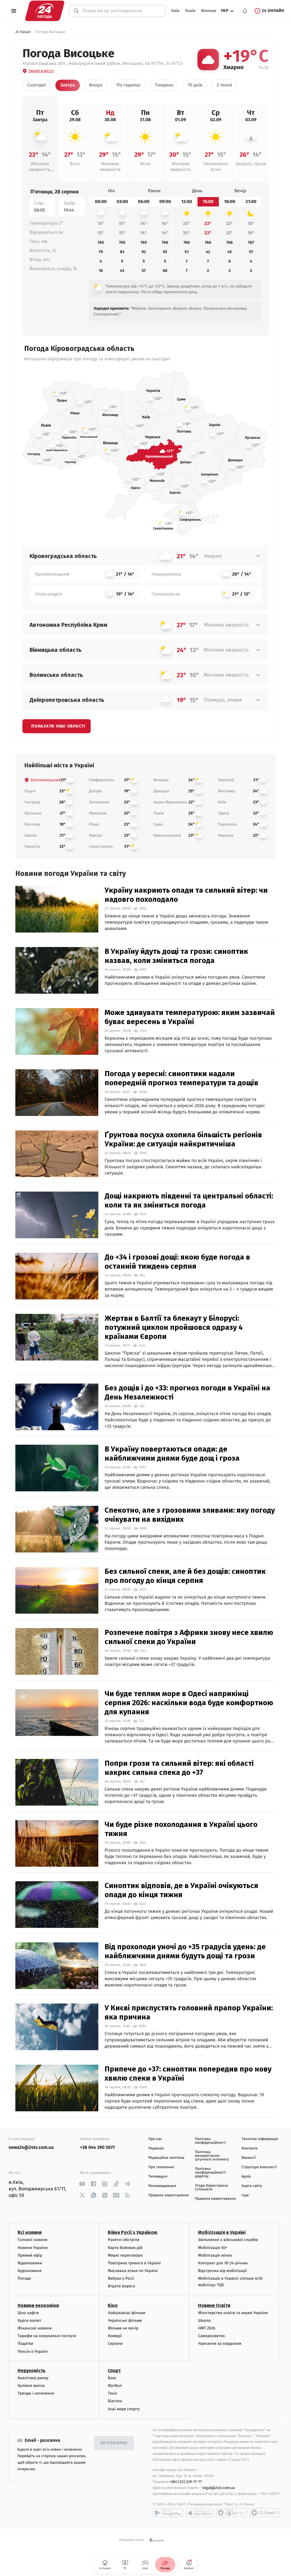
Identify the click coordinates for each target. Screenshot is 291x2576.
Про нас (155, 2139)
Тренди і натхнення (36, 2393)
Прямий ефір (30, 2255)
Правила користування (169, 2195)
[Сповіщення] (245, 11)
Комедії (115, 2336)
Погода (24, 2278)
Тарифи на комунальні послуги (47, 2336)
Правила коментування (215, 2199)
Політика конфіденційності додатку (210, 2173)
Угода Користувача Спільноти (211, 2188)
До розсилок (114, 2443)
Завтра (68, 85)
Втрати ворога (121, 2286)
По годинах (129, 85)
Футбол (115, 2386)
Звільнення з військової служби (228, 2240)
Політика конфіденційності (210, 2141)
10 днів (195, 85)
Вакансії (249, 2158)
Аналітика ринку (33, 2378)
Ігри (245, 2195)
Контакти (250, 2148)
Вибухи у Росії (121, 2278)
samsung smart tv (265, 2513)
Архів (246, 2177)
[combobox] (121, 11)
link (82, 2184)
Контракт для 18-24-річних (223, 2263)
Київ (175, 11)
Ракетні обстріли (123, 2240)
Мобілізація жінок (215, 2255)
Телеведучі (158, 2177)
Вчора (96, 85)
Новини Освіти (214, 2305)
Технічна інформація (260, 2139)
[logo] (45, 11)
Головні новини (33, 2240)
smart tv (231, 2513)
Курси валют (29, 2320)
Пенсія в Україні (33, 2351)
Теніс (113, 2393)
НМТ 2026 (207, 2328)
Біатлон (115, 2401)
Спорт (114, 2371)
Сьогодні (37, 85)
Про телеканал (161, 2167)
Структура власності (259, 2167)
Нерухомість (32, 2371)
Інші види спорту (124, 2409)
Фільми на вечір (123, 2328)
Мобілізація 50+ (213, 2248)
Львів (190, 11)
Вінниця (208, 11)
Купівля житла (31, 2386)
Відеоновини (30, 2263)
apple (200, 2513)
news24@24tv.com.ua (31, 2148)
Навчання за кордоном (220, 2344)
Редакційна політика (166, 2158)
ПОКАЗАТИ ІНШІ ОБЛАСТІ (58, 726)
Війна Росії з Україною (133, 2232)
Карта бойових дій (125, 2248)
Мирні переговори (125, 2255)
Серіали (115, 2344)
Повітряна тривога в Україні (134, 2263)
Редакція (156, 2148)
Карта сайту (252, 2186)
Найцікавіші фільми (126, 2313)
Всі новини (30, 2232)
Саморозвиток (212, 2336)
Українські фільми (125, 2320)
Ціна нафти (28, 2313)
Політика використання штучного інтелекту (212, 2156)
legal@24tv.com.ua (219, 2488)
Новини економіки (38, 2305)
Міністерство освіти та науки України (233, 2313)
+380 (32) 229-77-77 (185, 2482)
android (168, 2513)
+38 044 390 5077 (97, 2148)
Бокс (112, 2378)
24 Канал (23, 32)
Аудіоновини (30, 2271)
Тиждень (164, 85)
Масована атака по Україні (133, 2271)
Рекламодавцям (162, 2186)
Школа (204, 2320)
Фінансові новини (35, 2328)
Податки (25, 2344)
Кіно (113, 2305)
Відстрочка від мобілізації (223, 2271)
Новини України (33, 2248)
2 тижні (224, 85)
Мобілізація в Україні (222, 2232)
